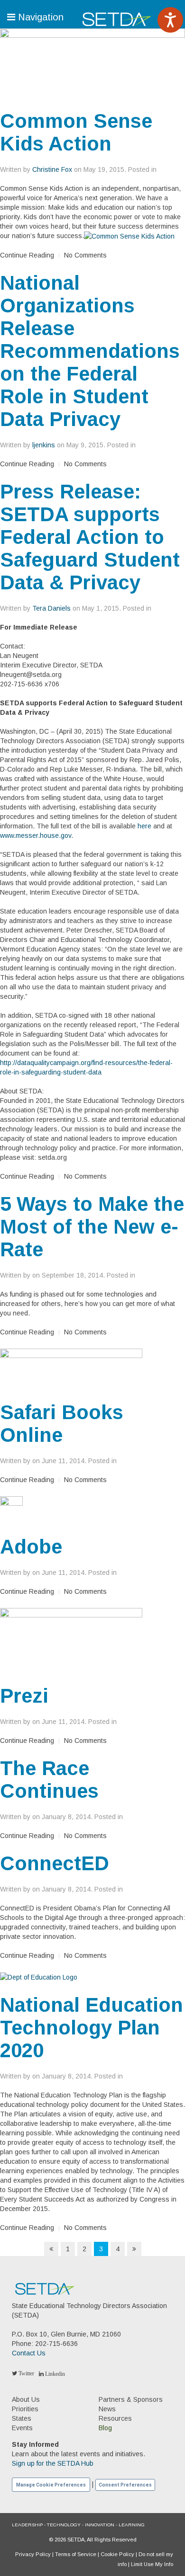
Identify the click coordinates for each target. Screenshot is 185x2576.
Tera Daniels (51, 608)
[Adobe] (11, 1510)
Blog (105, 2428)
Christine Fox (52, 169)
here (144, 826)
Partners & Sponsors (131, 2399)
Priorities (25, 2409)
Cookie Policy (117, 2554)
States (22, 2418)
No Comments (85, 255)
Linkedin (54, 2374)
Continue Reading (27, 255)
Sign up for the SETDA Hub (53, 2463)
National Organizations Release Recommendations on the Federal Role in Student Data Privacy (90, 351)
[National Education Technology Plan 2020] (39, 1977)
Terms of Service (76, 2554)
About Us (26, 2399)
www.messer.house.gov (36, 835)
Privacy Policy (33, 2554)
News (107, 2409)
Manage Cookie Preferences (51, 2485)
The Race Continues (49, 1780)
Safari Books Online (62, 1424)
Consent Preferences (125, 2485)
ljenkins (44, 445)
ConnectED (55, 1863)
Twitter (26, 2373)
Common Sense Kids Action (76, 132)
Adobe (31, 1547)
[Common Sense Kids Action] (92, 62)
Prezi (24, 1696)
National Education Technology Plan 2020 (92, 2028)
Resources (115, 2418)
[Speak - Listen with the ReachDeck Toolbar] (170, 20)
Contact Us (29, 2353)
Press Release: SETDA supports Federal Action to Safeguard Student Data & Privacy (90, 537)
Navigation (39, 17)
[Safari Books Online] (71, 1368)
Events (22, 2428)
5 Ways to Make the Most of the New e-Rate (92, 1227)
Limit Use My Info (152, 2564)
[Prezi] (71, 1640)
